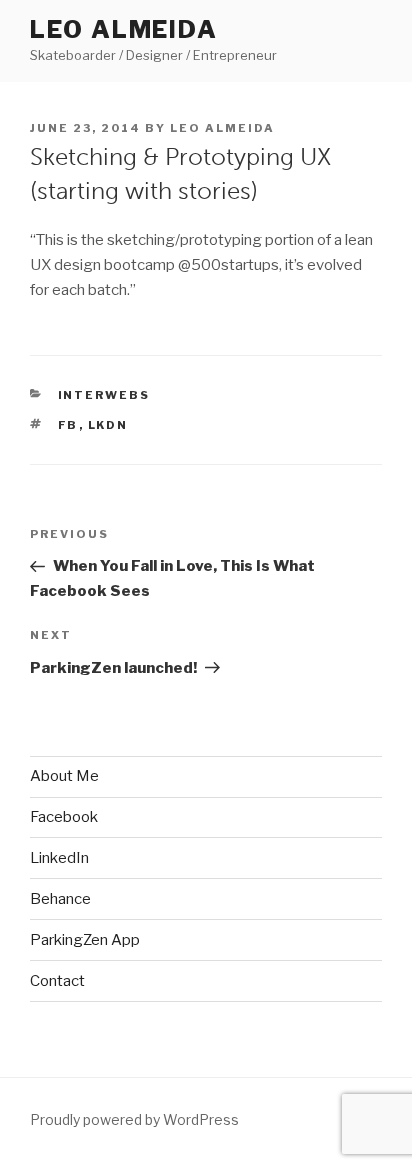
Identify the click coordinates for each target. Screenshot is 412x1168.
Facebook (64, 817)
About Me (64, 776)
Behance (60, 899)
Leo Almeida (124, 29)
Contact (57, 981)
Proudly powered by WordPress (134, 1119)
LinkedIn (59, 858)
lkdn (108, 425)
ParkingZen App (85, 940)
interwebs (104, 395)
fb (68, 425)
